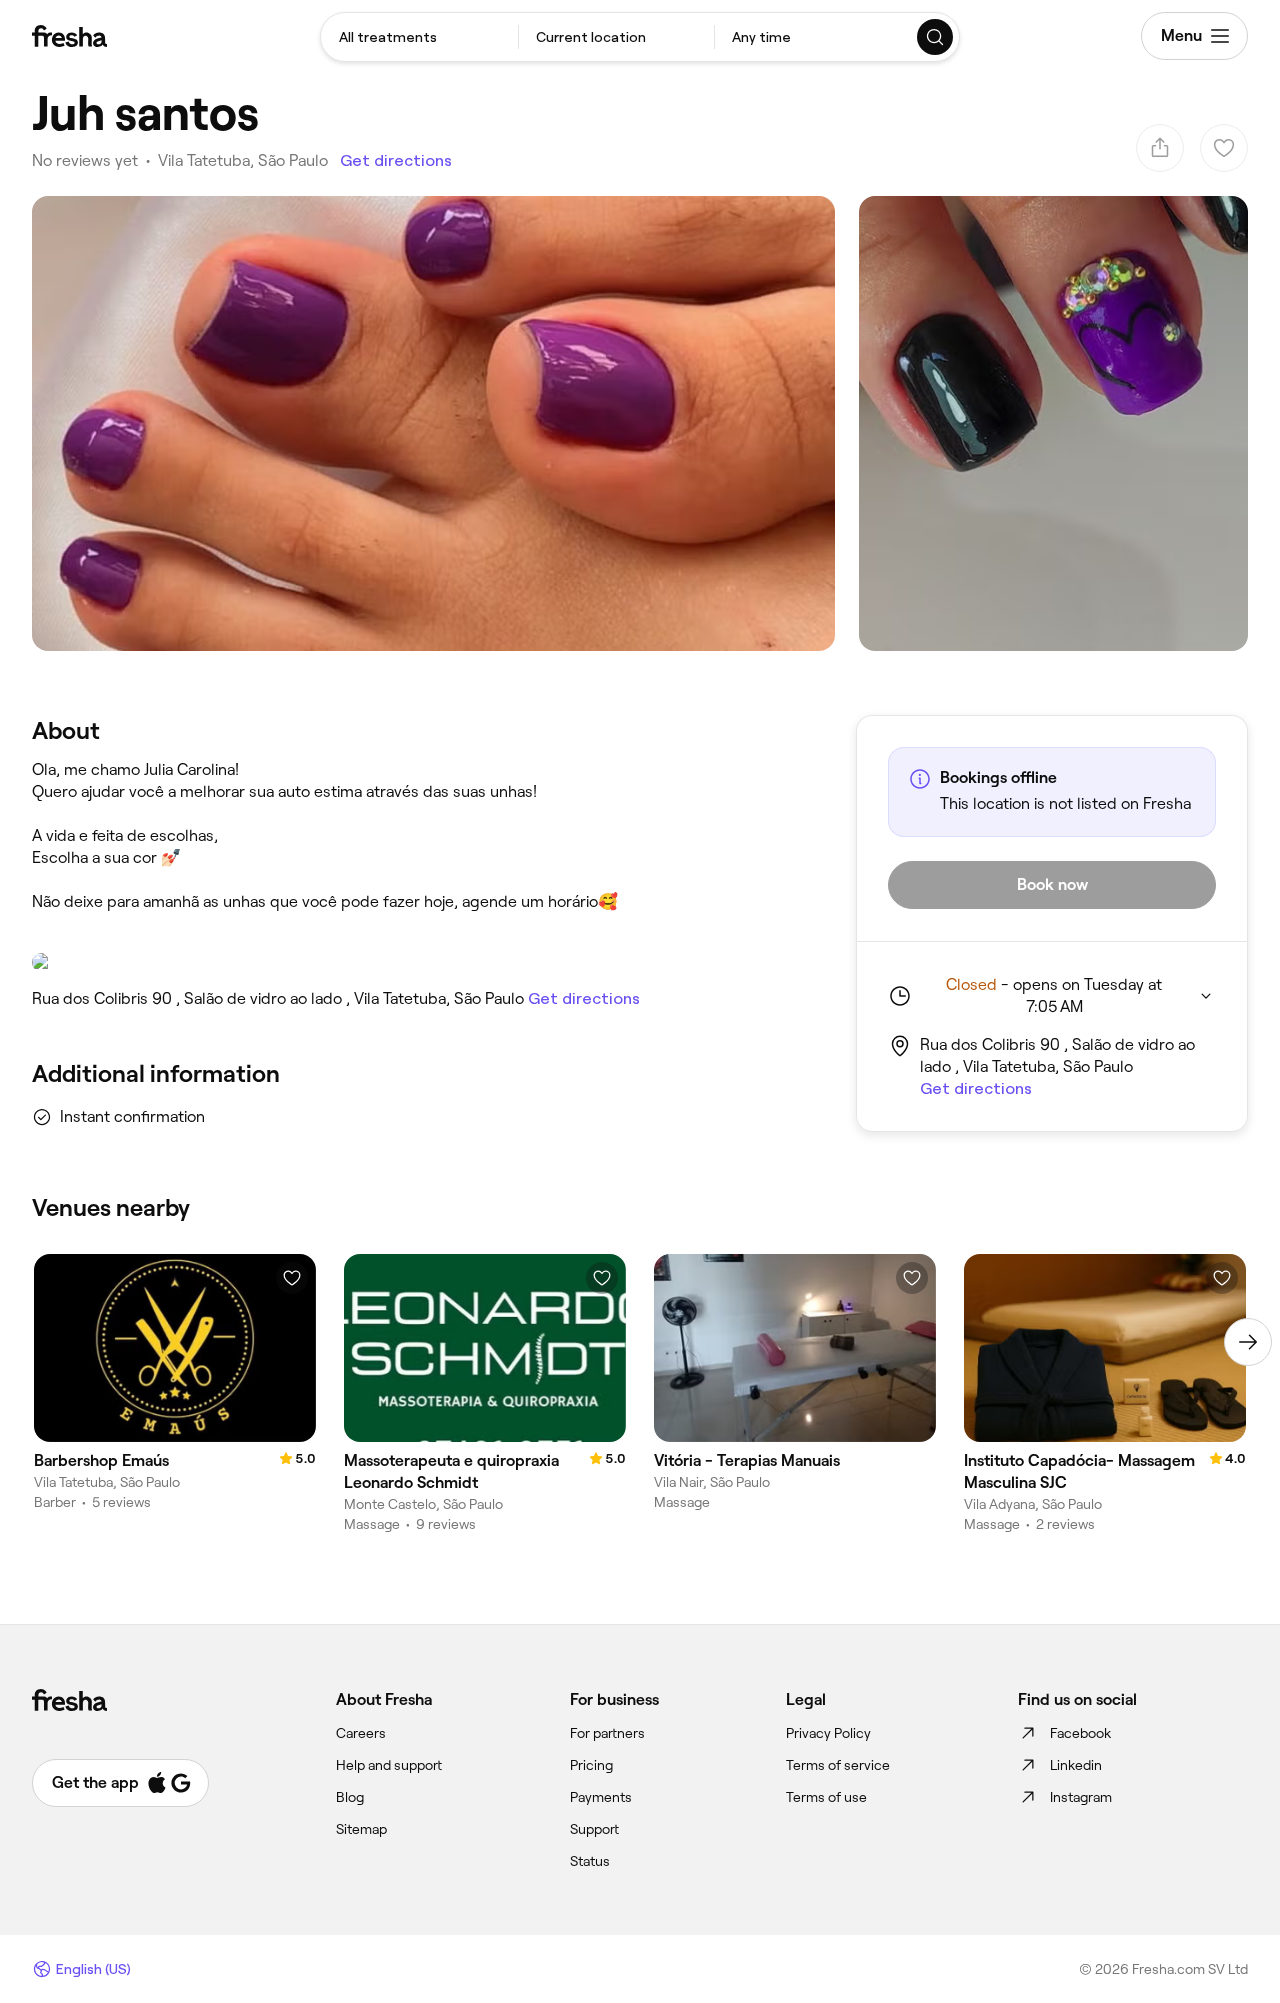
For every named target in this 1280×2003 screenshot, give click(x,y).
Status (590, 1861)
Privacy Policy (828, 1733)
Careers (361, 1733)
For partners (607, 1733)
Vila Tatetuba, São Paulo (243, 160)
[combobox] (419, 37)
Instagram (1081, 1797)
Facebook (1080, 1733)
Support (594, 1829)
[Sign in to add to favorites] (292, 1278)
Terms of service (838, 1765)
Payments (601, 1797)
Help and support (389, 1765)
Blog (350, 1797)
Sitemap (361, 1829)
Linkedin (1076, 1765)
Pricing (591, 1765)
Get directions (396, 160)
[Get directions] (424, 962)
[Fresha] (69, 36)
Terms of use (826, 1797)
